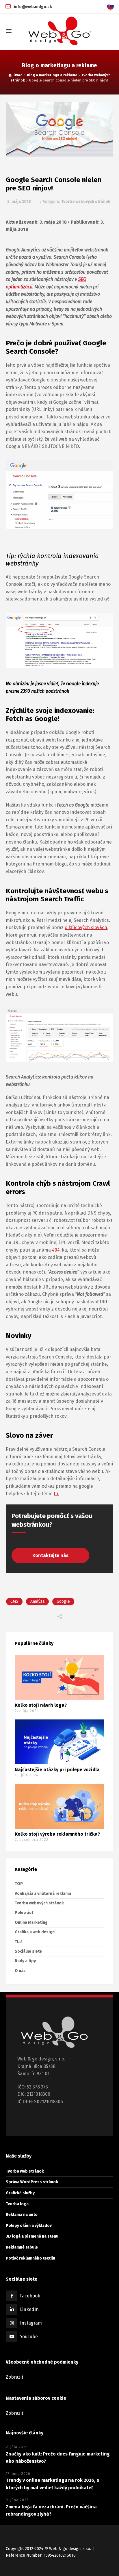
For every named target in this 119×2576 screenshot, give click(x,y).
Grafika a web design (35, 1932)
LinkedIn (29, 2309)
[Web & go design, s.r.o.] (59, 31)
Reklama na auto (22, 2215)
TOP (19, 1884)
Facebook (30, 2296)
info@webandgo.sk (32, 7)
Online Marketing (31, 1922)
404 (56, 1250)
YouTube (29, 2337)
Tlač (19, 1942)
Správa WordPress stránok (32, 2182)
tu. (56, 1494)
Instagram (31, 2323)
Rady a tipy (25, 1961)
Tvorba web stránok (25, 2171)
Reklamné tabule (22, 2247)
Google (63, 1601)
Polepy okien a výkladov (29, 2226)
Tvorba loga (17, 2204)
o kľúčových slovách (86, 927)
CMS (14, 1601)
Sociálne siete (28, 1951)
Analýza (37, 1601)
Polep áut (24, 1913)
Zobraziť (15, 2377)
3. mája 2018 (19, 202)
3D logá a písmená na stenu (32, 2237)
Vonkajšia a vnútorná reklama (43, 1894)
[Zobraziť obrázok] (59, 129)
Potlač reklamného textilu (30, 2258)
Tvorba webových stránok (86, 202)
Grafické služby (20, 2193)
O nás (20, 1971)
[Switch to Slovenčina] (112, 6)
